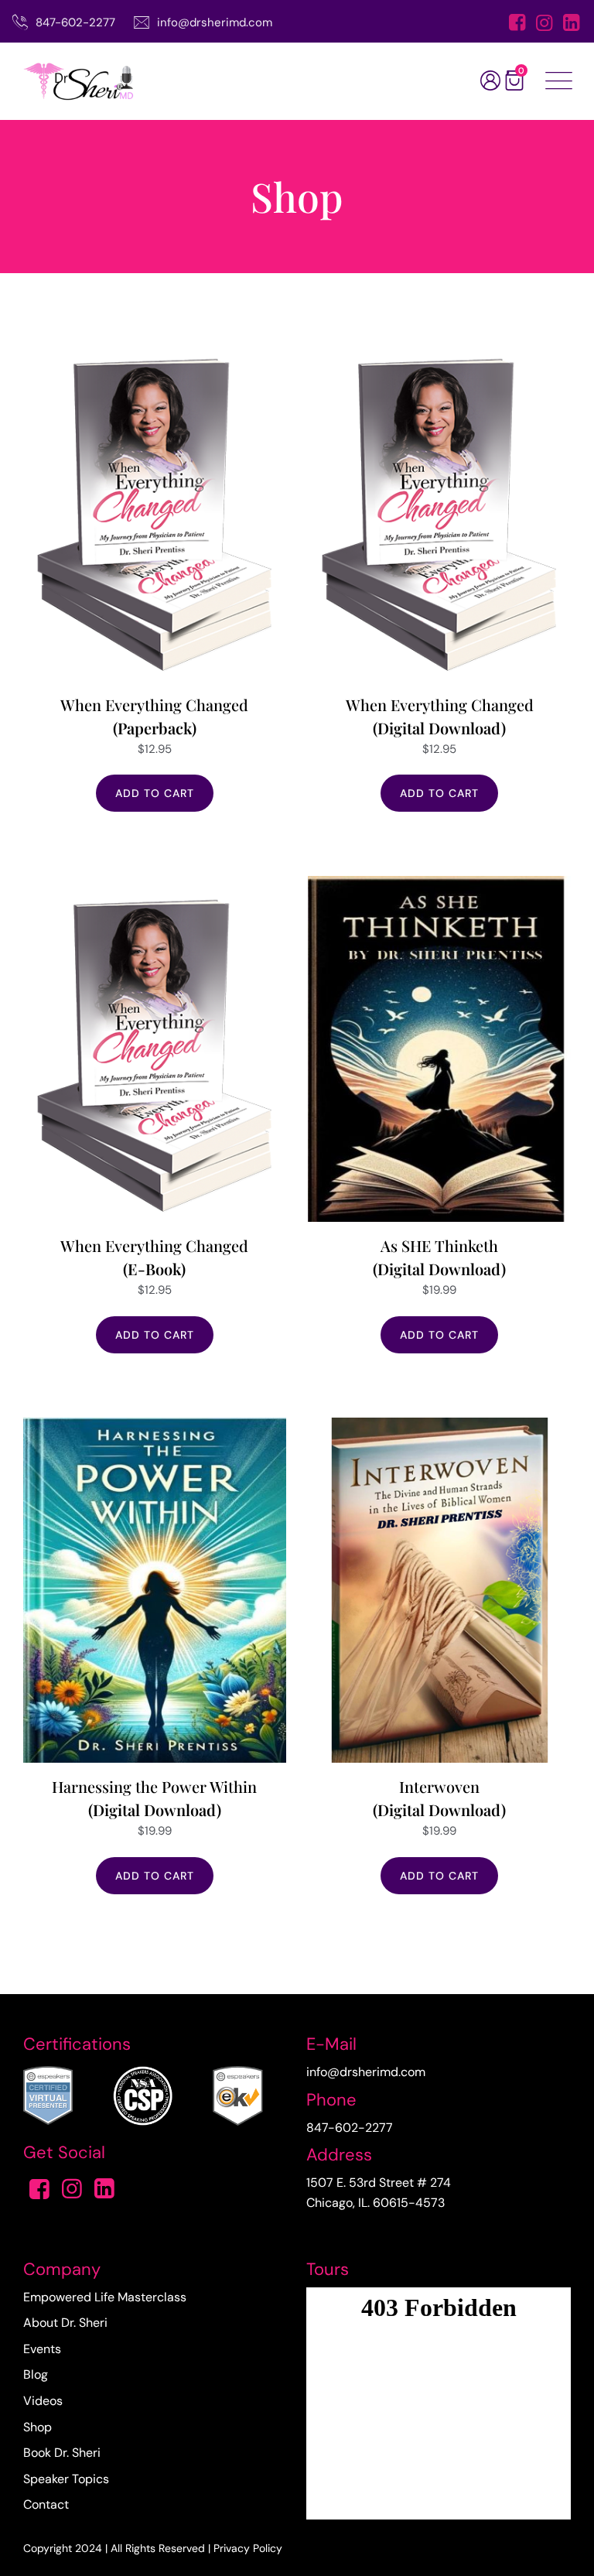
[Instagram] (544, 24)
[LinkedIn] (571, 24)
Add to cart (155, 793)
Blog (36, 2374)
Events (42, 2349)
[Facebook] (517, 24)
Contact (46, 2504)
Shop (38, 2427)
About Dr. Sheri (65, 2323)
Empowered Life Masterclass (105, 2297)
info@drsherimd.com (215, 22)
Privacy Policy (248, 2548)
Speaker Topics (66, 2479)
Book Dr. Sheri (62, 2453)
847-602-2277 (75, 22)
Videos (43, 2401)
